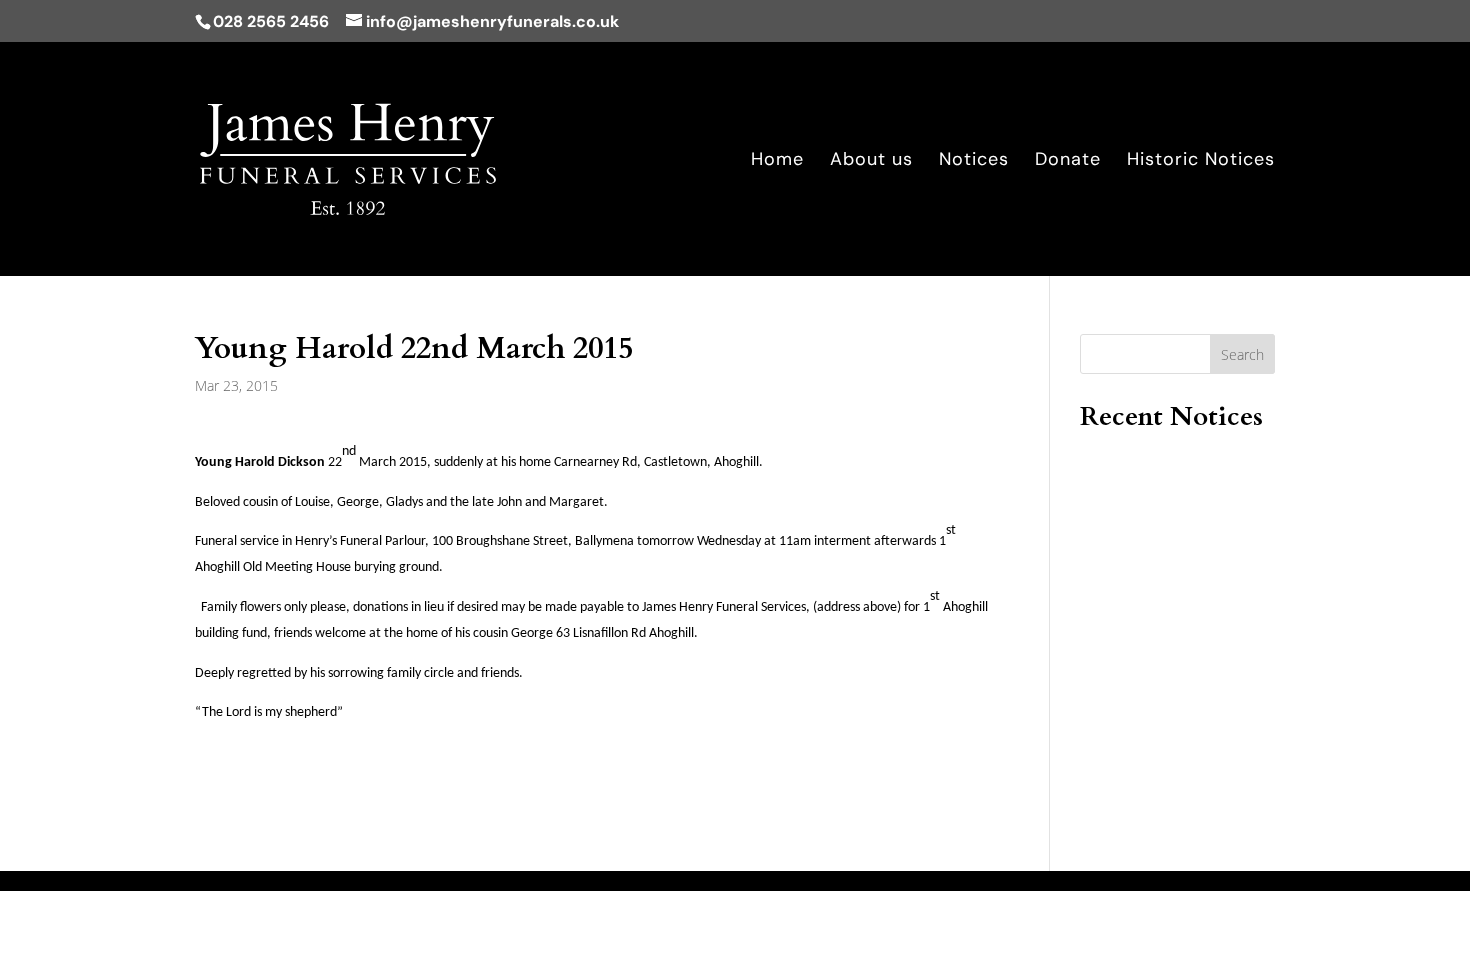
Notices (974, 161)
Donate (1068, 161)
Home (777, 161)
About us (871, 161)
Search (1242, 354)
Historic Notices (1201, 161)
